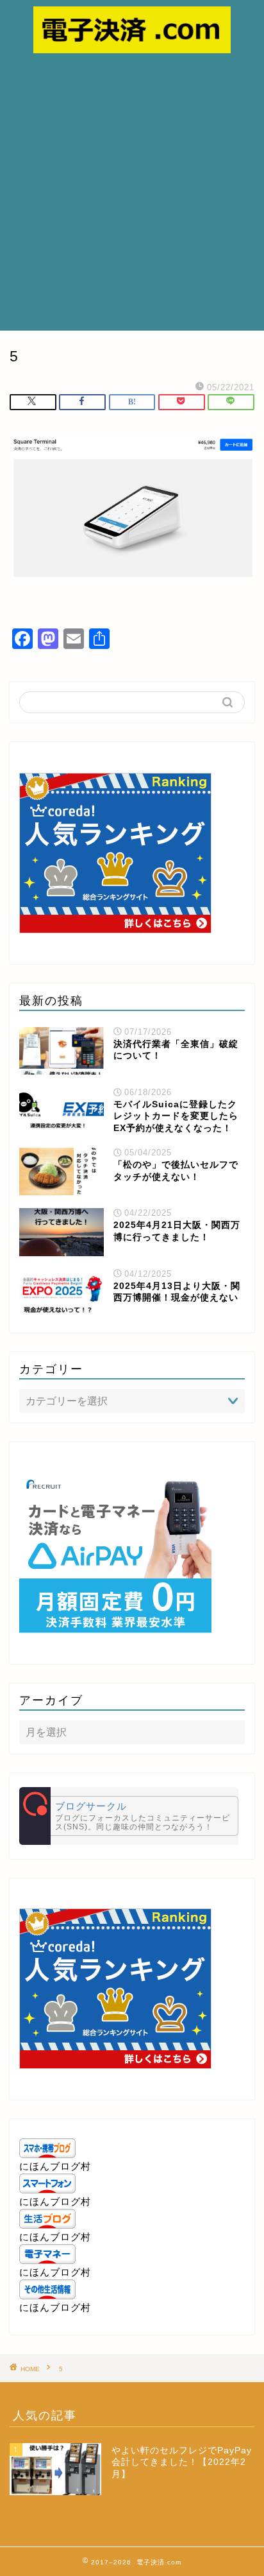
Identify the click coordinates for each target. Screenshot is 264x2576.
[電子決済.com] (132, 46)
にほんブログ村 (55, 2166)
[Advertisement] (132, 192)
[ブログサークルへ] (129, 1816)
